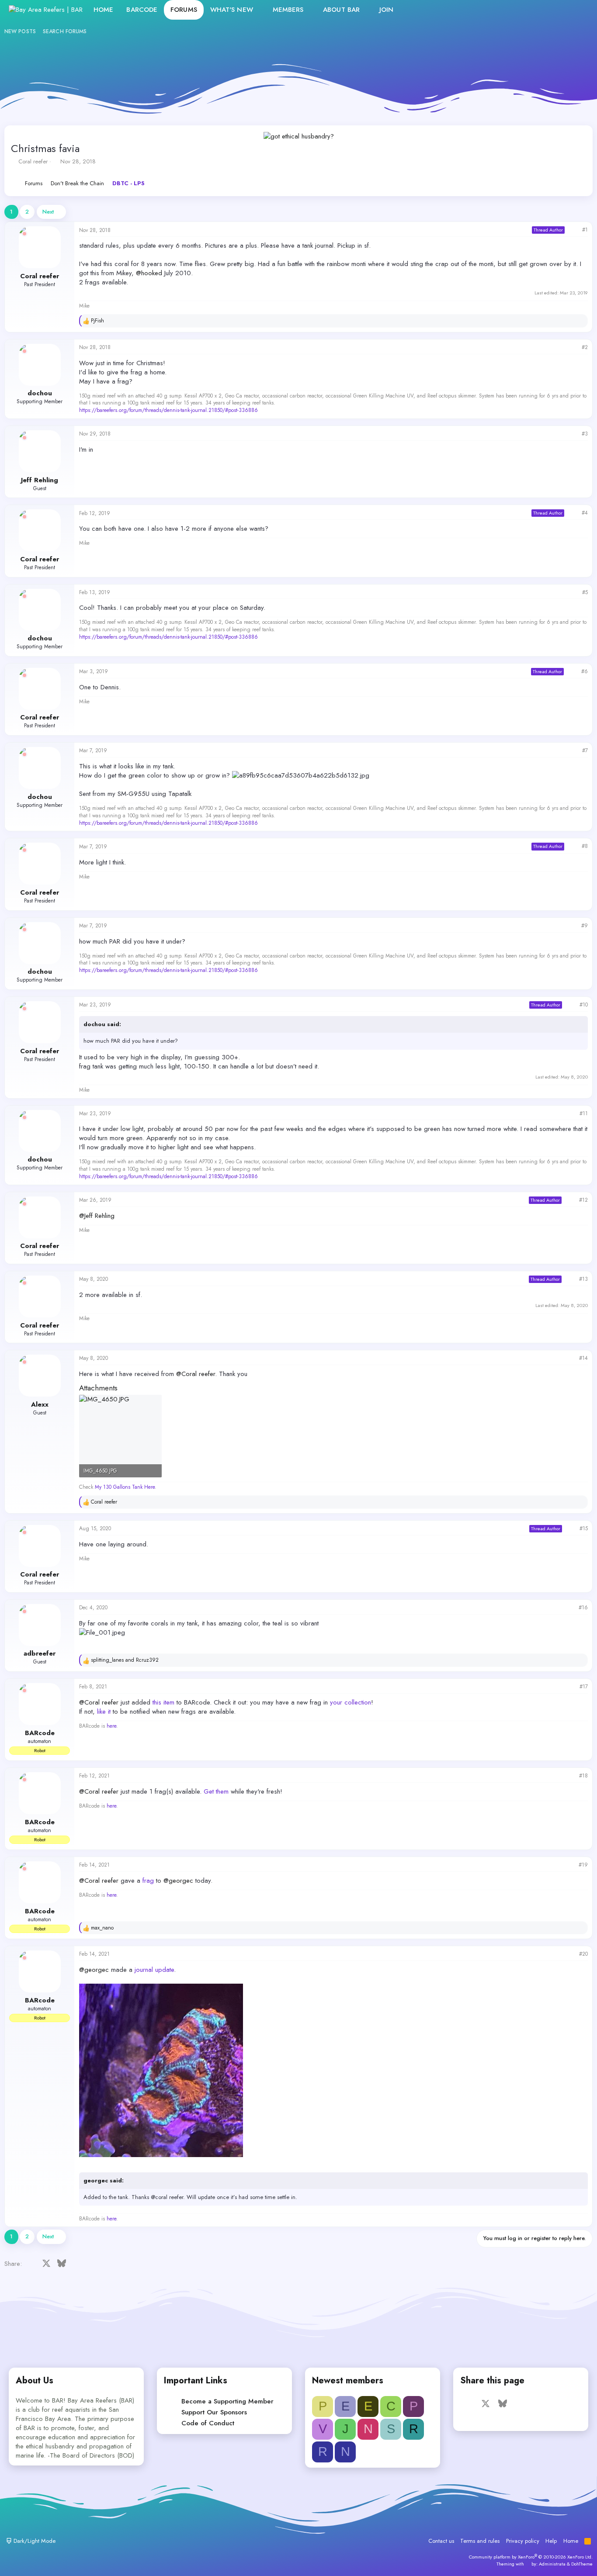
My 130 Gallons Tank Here (125, 1487)
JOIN (386, 10)
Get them (216, 1791)
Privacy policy (523, 2541)
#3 (585, 434)
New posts (20, 31)
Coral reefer (33, 161)
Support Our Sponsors (214, 2412)
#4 (585, 513)
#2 (585, 347)
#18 (583, 1776)
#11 (584, 1113)
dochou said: (102, 1024)
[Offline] (24, 234)
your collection (351, 1702)
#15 (584, 1528)
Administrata (552, 2564)
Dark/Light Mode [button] (34, 2541)
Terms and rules (480, 2541)
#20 (583, 1954)
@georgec (178, 1881)
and (125, 1660)
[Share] (573, 230)
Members (288, 10)
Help (551, 2541)
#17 (584, 1687)
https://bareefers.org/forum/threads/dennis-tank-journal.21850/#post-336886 (168, 410)
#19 (583, 1865)
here (111, 1726)
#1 (585, 230)
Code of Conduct (208, 2423)
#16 (583, 1608)
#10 (584, 1005)
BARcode (142, 10)
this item (163, 1702)
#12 (583, 1200)
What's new (232, 10)
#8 (585, 846)
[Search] (579, 10)
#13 (583, 1279)
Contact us (441, 2541)
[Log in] (541, 10)
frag (148, 1881)
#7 (585, 750)
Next (48, 212)
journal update (154, 1970)
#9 (585, 926)
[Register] (560, 10)
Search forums (65, 31)
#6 (585, 671)
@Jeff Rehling (97, 1216)
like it (104, 1712)
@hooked (149, 273)
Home (103, 10)
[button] (260, 10)
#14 (583, 1358)
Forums (184, 10)
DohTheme (582, 2564)
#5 (585, 592)
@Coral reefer (196, 1374)
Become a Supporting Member (227, 2401)
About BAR (341, 10)
